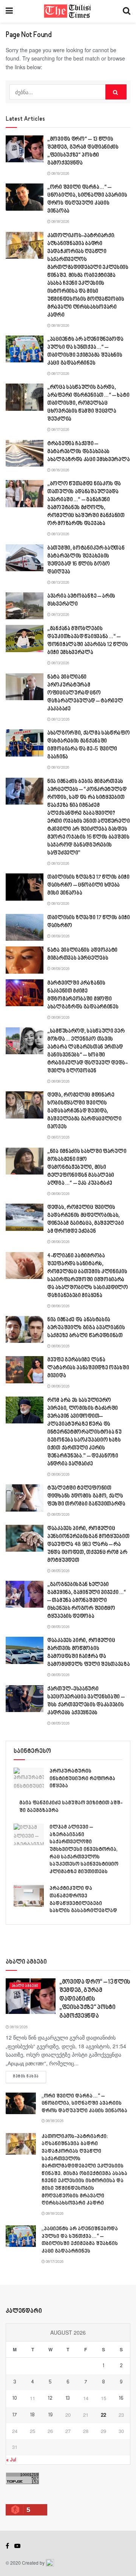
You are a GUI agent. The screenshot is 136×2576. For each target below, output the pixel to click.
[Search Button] (127, 11)
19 (50, 2415)
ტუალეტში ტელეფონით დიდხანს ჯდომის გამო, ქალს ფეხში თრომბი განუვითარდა (86, 1496)
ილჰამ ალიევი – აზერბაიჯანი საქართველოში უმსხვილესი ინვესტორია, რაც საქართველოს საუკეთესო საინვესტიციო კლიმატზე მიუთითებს (84, 1850)
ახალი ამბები (25, 1986)
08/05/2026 (60, 1515)
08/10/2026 (60, 768)
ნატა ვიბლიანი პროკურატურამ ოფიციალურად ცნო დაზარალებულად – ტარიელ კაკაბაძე (85, 693)
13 (68, 2399)
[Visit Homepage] (68, 11)
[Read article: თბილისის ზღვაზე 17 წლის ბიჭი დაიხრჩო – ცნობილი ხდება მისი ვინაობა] (25, 887)
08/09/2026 (60, 936)
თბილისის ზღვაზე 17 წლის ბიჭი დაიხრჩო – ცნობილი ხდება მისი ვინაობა (88, 885)
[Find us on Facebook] (7, 2546)
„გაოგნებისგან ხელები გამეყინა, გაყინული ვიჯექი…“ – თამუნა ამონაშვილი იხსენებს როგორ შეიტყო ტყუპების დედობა (87, 1601)
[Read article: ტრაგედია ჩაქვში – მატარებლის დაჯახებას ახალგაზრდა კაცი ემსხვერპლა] (25, 454)
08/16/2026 (60, 470)
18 (32, 2415)
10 (15, 2399)
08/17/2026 (60, 374)
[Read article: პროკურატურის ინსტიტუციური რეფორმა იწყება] (29, 1778)
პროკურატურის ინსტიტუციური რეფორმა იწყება (82, 1779)
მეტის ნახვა (29, 2076)
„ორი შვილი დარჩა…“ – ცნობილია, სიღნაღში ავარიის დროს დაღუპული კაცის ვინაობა (84, 2104)
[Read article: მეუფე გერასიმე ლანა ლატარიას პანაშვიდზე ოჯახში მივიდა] (25, 1370)
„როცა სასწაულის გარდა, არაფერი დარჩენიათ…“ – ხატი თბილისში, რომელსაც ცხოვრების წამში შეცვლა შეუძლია (88, 403)
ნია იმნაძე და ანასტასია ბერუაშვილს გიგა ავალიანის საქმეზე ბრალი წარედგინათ (86, 1328)
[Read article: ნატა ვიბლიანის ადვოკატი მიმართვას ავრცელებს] (25, 960)
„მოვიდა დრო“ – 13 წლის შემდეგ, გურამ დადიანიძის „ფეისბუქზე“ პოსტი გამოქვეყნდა (95, 1999)
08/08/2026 (60, 1018)
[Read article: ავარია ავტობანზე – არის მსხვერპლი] (25, 606)
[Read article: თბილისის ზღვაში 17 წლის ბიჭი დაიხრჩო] (25, 928)
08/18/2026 (60, 222)
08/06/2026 (60, 1194)
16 (121, 2399)
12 (50, 2399)
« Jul (11, 2460)
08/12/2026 (60, 719)
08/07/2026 (60, 1137)
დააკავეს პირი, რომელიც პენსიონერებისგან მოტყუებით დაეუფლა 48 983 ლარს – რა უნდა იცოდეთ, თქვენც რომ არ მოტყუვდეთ (88, 1545)
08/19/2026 (60, 174)
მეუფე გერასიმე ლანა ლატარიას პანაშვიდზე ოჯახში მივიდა (88, 1368)
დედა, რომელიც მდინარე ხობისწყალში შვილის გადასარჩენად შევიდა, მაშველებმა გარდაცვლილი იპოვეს (84, 1111)
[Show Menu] (9, 11)
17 (15, 2415)
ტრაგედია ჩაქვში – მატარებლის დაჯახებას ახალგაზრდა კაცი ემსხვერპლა (88, 452)
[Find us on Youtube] (17, 2546)
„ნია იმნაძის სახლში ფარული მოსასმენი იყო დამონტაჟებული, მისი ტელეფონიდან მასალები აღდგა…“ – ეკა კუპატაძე (87, 1168)
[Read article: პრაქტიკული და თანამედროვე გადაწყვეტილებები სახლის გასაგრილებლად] (29, 1896)
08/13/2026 (60, 534)
